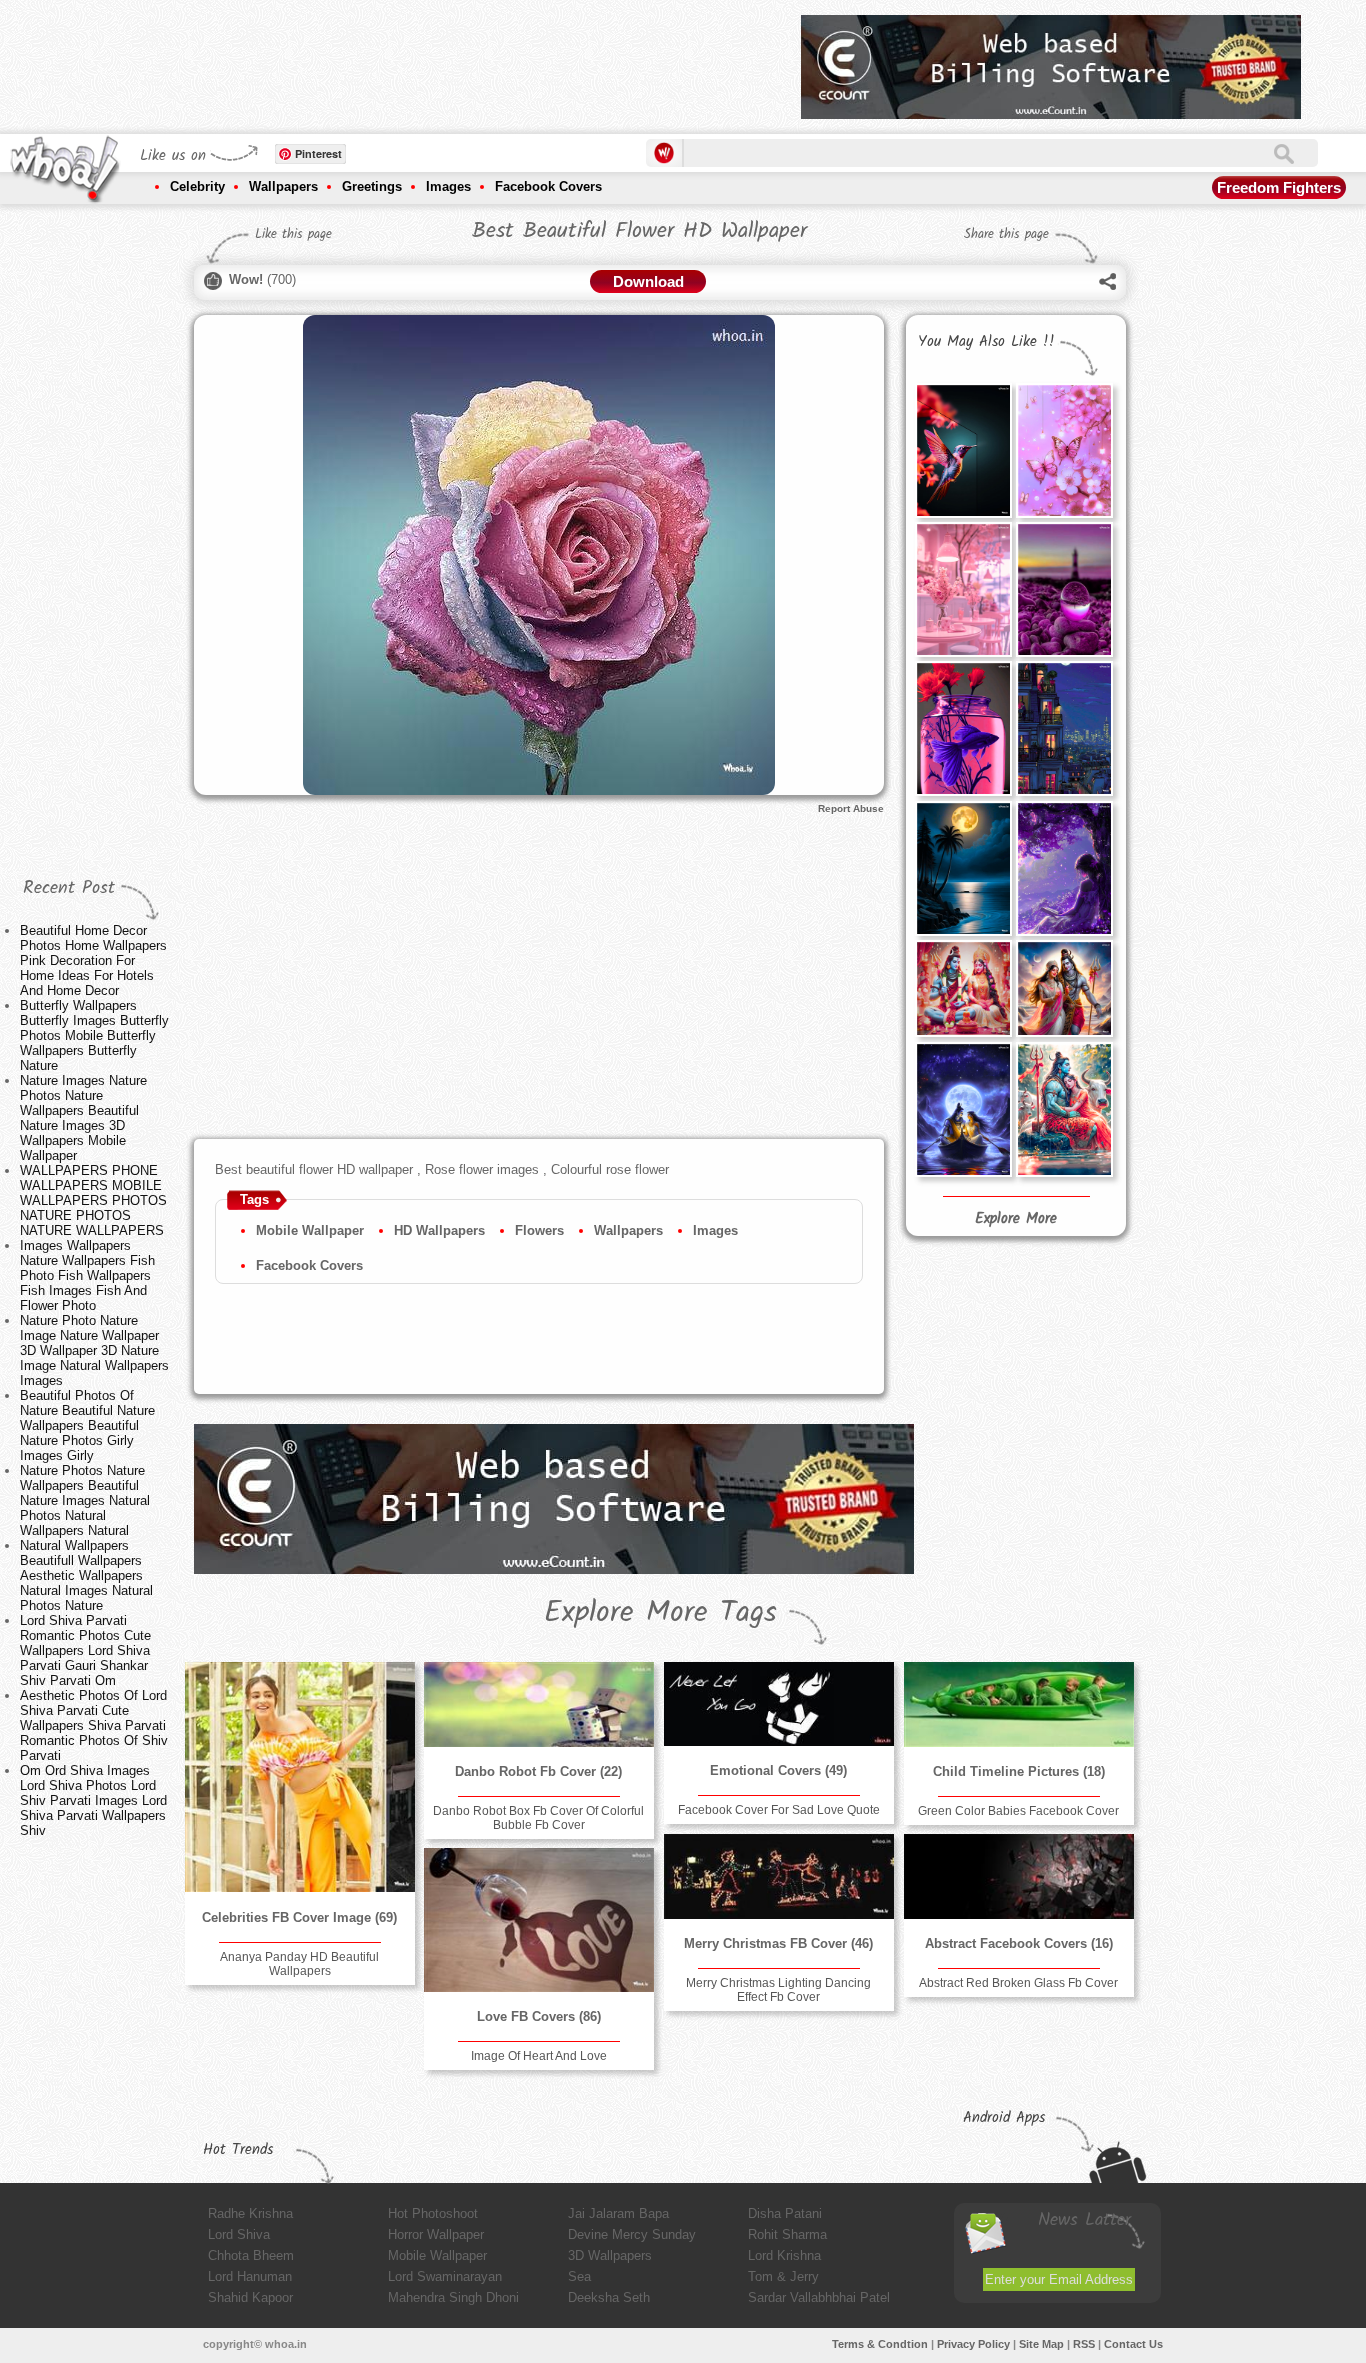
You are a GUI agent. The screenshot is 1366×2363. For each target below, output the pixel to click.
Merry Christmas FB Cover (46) (778, 1943)
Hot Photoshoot (433, 2213)
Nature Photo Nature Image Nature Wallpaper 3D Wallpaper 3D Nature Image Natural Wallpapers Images (94, 1350)
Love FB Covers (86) (539, 2016)
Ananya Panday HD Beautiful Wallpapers (299, 1964)
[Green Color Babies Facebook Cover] (1019, 1704)
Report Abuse (851, 808)
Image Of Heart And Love (539, 2056)
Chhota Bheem (251, 2255)
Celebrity (197, 186)
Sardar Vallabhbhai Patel (819, 2297)
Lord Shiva (239, 2234)
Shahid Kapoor (250, 2297)
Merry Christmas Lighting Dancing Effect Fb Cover (778, 1990)
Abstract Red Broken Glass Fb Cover (1018, 1983)
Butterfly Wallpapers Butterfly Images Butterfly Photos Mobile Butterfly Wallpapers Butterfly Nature (94, 1035)
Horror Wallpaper (436, 2234)
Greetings (372, 186)
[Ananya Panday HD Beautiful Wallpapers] (300, 1777)
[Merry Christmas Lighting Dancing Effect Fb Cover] (779, 1876)
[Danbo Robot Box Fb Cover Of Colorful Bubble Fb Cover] (539, 1704)
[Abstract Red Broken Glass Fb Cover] (1019, 1876)
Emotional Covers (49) (778, 1770)
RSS (1084, 2344)
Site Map (1041, 2344)
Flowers (539, 1230)
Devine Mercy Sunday (632, 2234)
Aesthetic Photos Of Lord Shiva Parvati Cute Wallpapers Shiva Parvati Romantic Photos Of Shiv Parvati (94, 1725)
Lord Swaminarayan (445, 2276)
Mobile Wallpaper (310, 1230)
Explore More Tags (660, 1613)
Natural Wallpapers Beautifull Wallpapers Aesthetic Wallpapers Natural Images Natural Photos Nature (86, 1575)
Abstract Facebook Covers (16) (1019, 1943)
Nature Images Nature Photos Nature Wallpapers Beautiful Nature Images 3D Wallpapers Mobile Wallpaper (83, 1118)
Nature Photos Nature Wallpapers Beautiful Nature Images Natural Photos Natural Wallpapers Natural (85, 1500)
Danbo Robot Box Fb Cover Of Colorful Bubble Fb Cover (538, 1818)
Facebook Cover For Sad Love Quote (779, 1810)
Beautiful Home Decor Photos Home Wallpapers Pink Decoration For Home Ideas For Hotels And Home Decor (93, 960)
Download (648, 281)
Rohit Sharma (787, 2234)
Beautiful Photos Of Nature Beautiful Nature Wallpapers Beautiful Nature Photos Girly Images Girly (87, 1425)
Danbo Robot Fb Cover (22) (538, 1771)
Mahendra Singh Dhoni (453, 2297)
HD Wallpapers (439, 1230)
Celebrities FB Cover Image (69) (299, 1917)
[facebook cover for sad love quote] (779, 1704)
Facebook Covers (548, 186)
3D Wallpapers (610, 2255)
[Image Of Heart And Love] (539, 1920)
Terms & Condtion (880, 2344)
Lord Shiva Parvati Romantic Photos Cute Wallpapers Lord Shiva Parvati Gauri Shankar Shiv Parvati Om (85, 1650)
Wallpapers (283, 186)
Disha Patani (785, 2213)
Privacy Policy (973, 2344)
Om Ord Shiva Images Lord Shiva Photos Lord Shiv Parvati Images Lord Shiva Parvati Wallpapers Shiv (93, 1800)
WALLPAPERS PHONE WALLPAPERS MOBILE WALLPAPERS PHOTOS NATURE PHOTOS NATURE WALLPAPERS (93, 1200)
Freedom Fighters (1279, 187)
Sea (579, 2276)
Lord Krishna (784, 2255)
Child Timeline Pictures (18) (1019, 1771)
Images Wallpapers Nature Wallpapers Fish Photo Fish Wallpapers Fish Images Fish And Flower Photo (87, 1275)
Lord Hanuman (250, 2276)
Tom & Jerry (783, 2276)
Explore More (1016, 1219)
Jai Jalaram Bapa (618, 2213)
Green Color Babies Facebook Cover (1018, 1811)
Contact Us (1133, 2344)
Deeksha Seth (609, 2297)
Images (448, 186)
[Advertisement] (422, 60)
